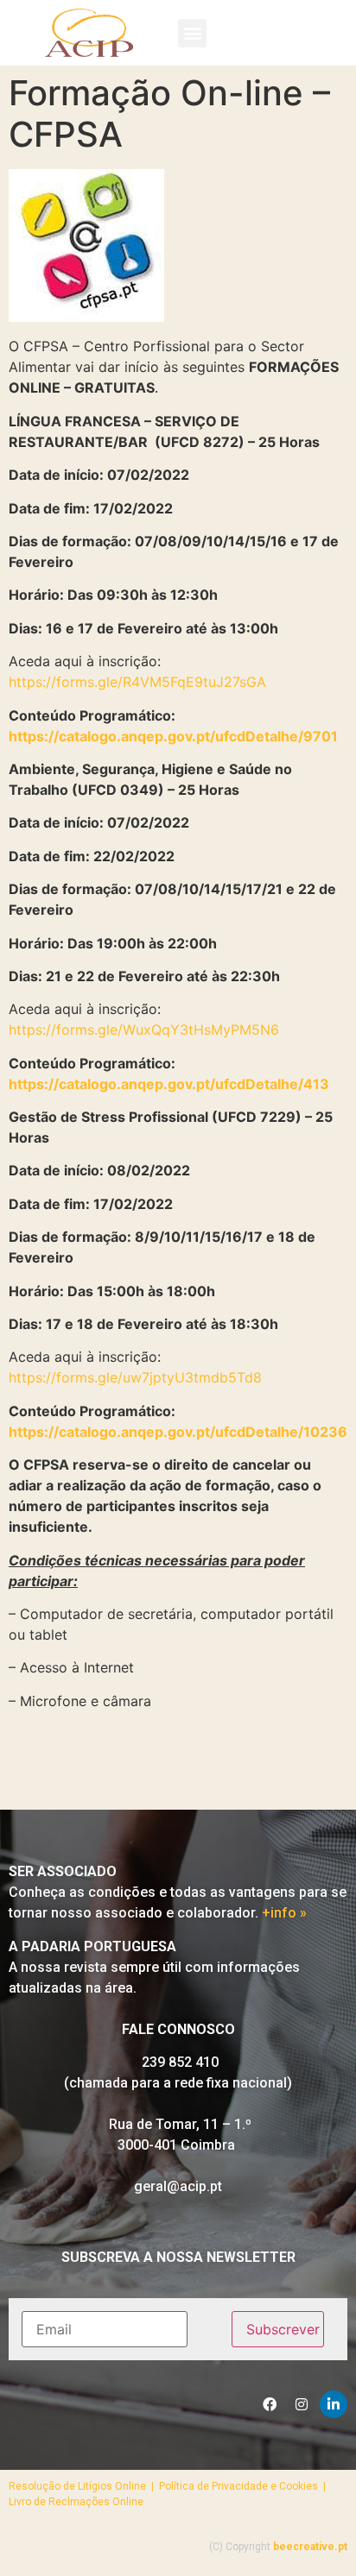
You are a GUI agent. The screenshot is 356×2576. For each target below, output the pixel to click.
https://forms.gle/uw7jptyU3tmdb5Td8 (135, 1377)
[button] (192, 33)
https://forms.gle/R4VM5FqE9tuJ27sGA (137, 682)
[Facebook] (270, 2404)
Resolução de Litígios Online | (84, 2486)
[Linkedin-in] (334, 2404)
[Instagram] (302, 2404)
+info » (284, 1913)
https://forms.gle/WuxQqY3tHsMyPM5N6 (144, 1030)
